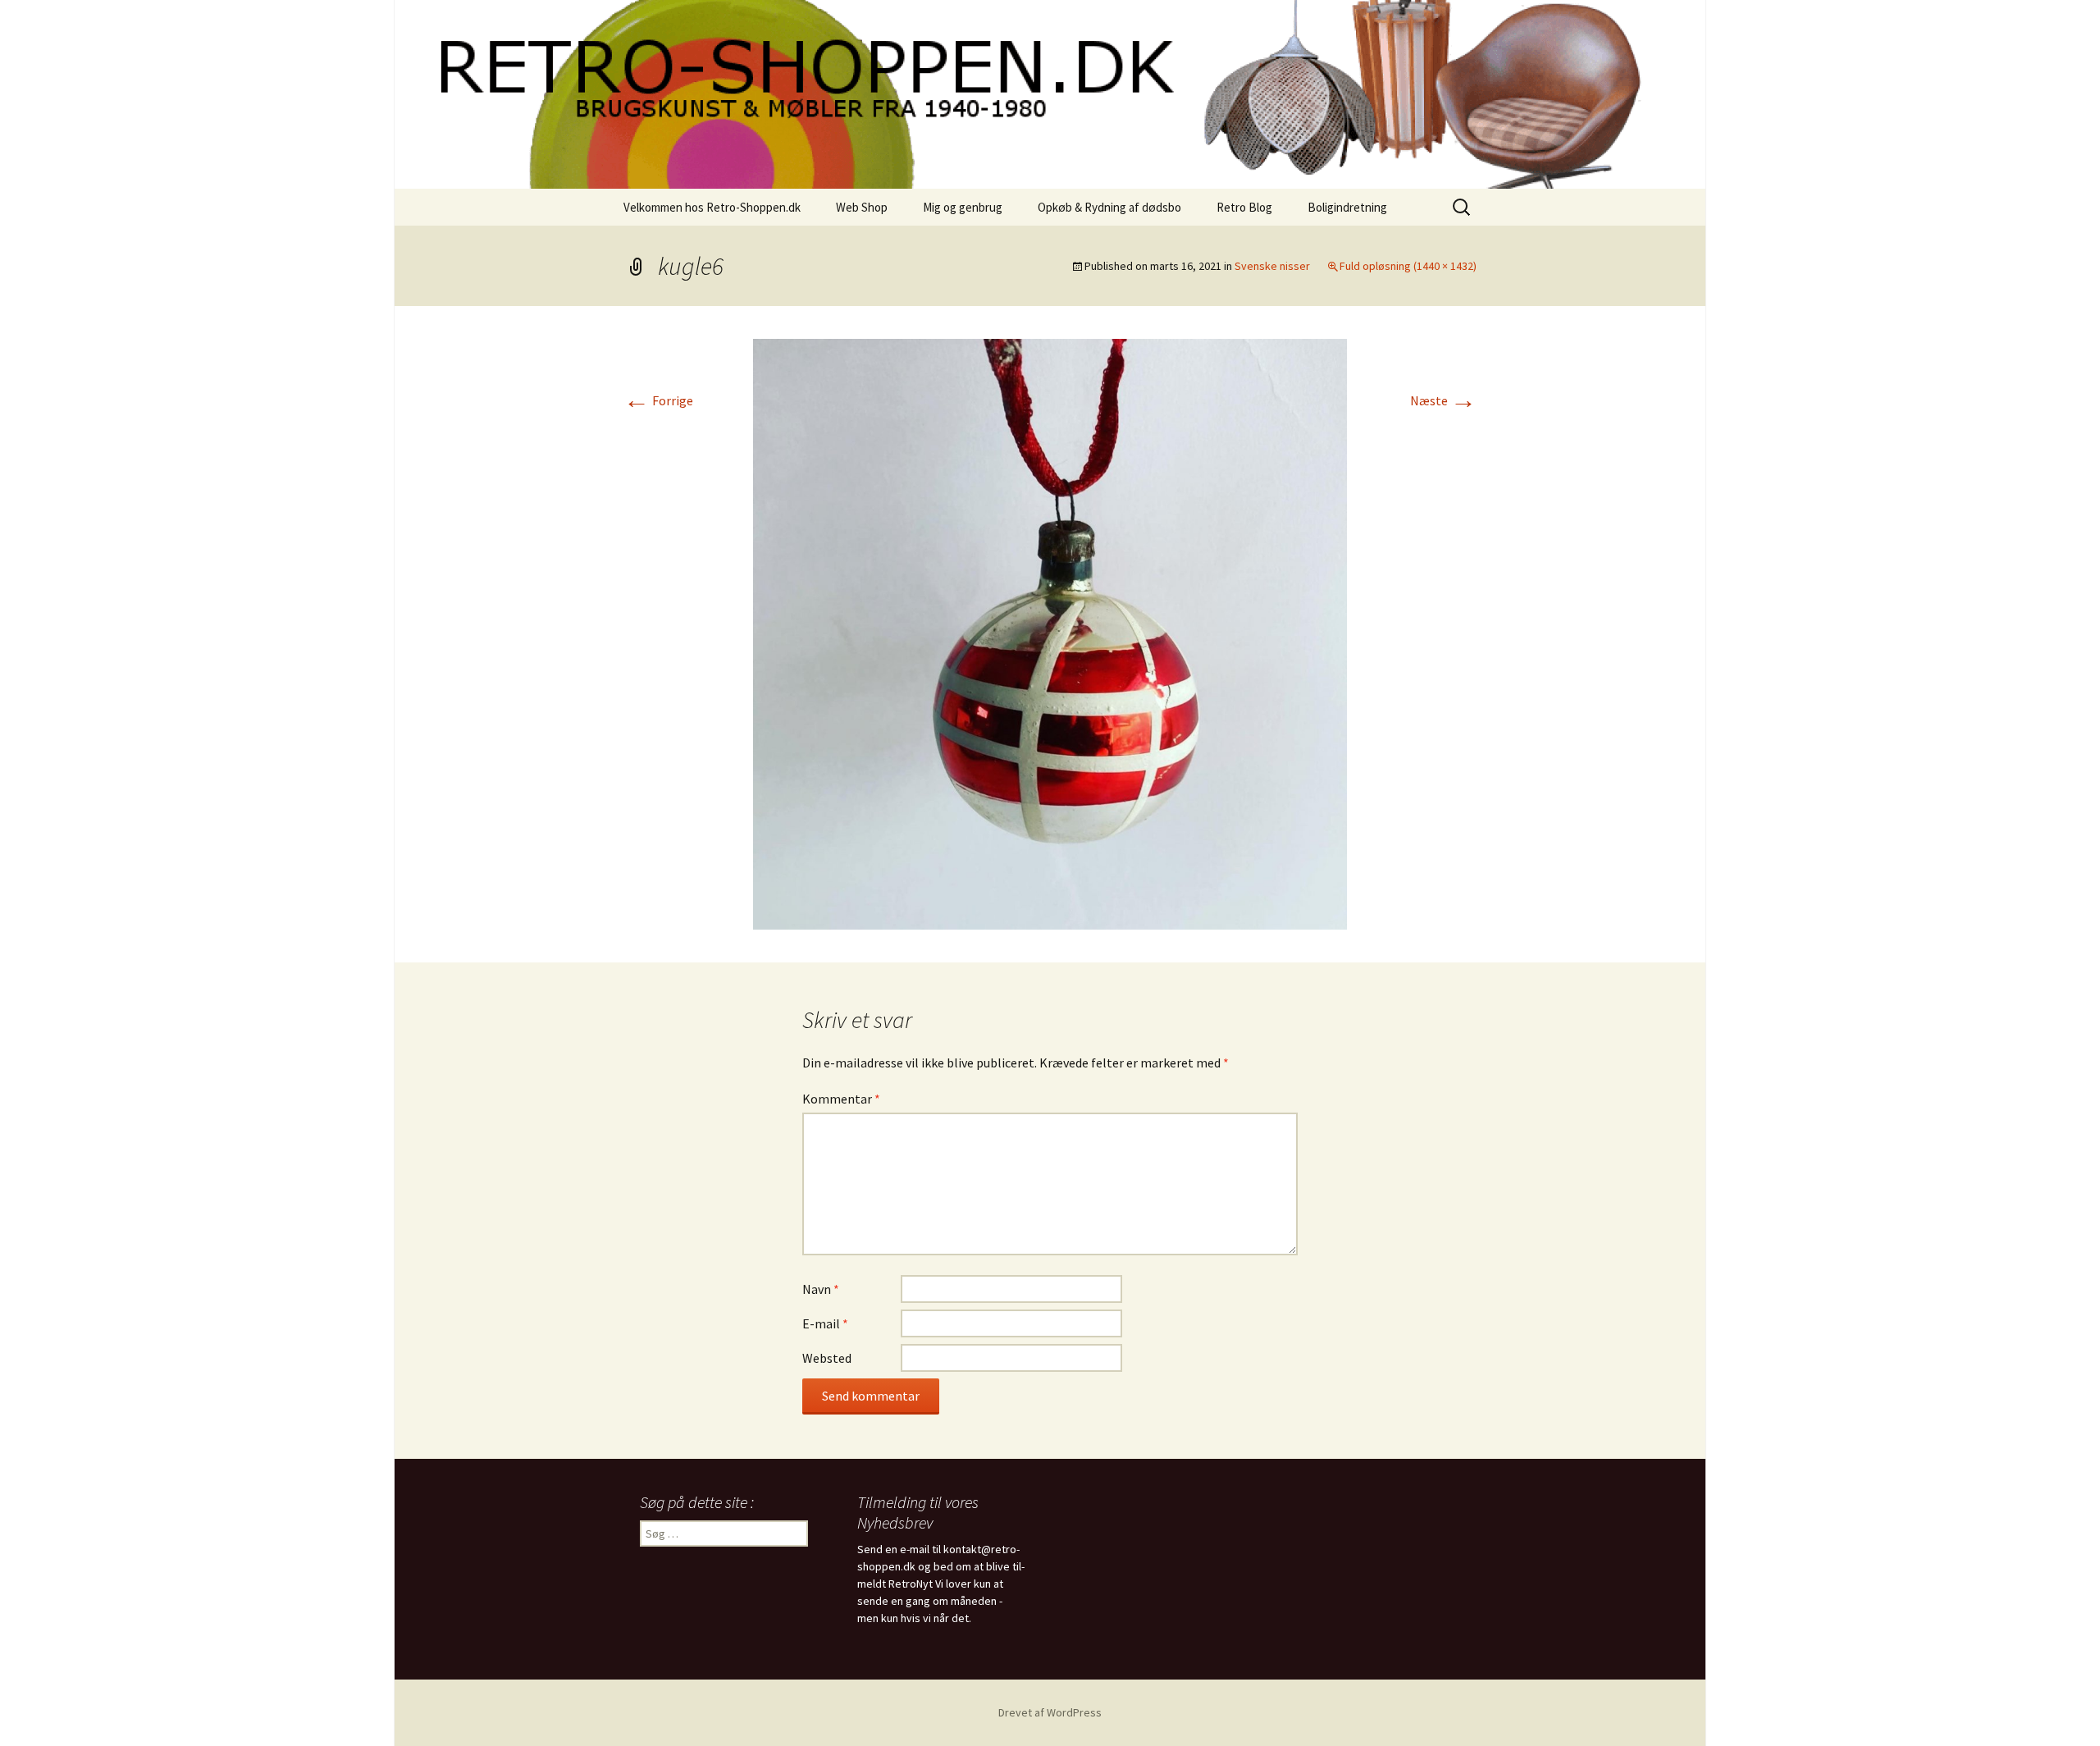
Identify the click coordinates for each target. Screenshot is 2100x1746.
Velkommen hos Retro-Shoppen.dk (712, 207)
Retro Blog (1244, 207)
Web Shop (862, 207)
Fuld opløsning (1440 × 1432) (1408, 266)
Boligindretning (1347, 207)
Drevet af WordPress (1050, 1712)
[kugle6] (1050, 633)
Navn (821, 1289)
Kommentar (841, 1099)
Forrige (658, 400)
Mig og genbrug (963, 207)
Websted (827, 1358)
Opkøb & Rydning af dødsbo (1109, 207)
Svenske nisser (1272, 266)
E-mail (825, 1323)
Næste (1443, 400)
